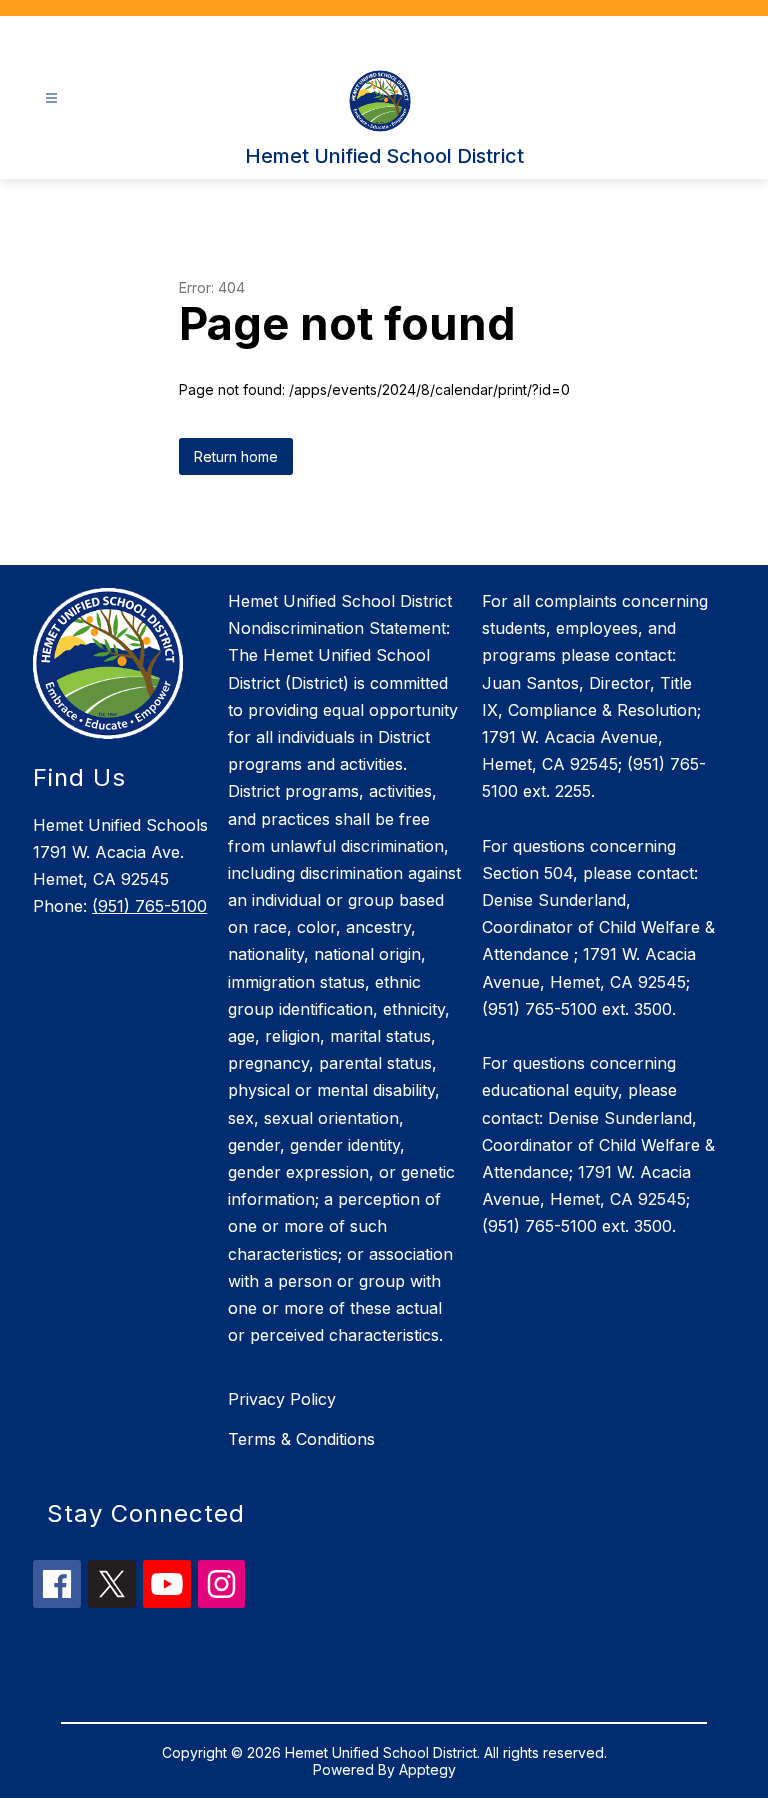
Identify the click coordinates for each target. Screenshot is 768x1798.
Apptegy (427, 1769)
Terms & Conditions (301, 1439)
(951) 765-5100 (149, 906)
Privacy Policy (282, 1399)
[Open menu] (51, 98)
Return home (236, 456)
